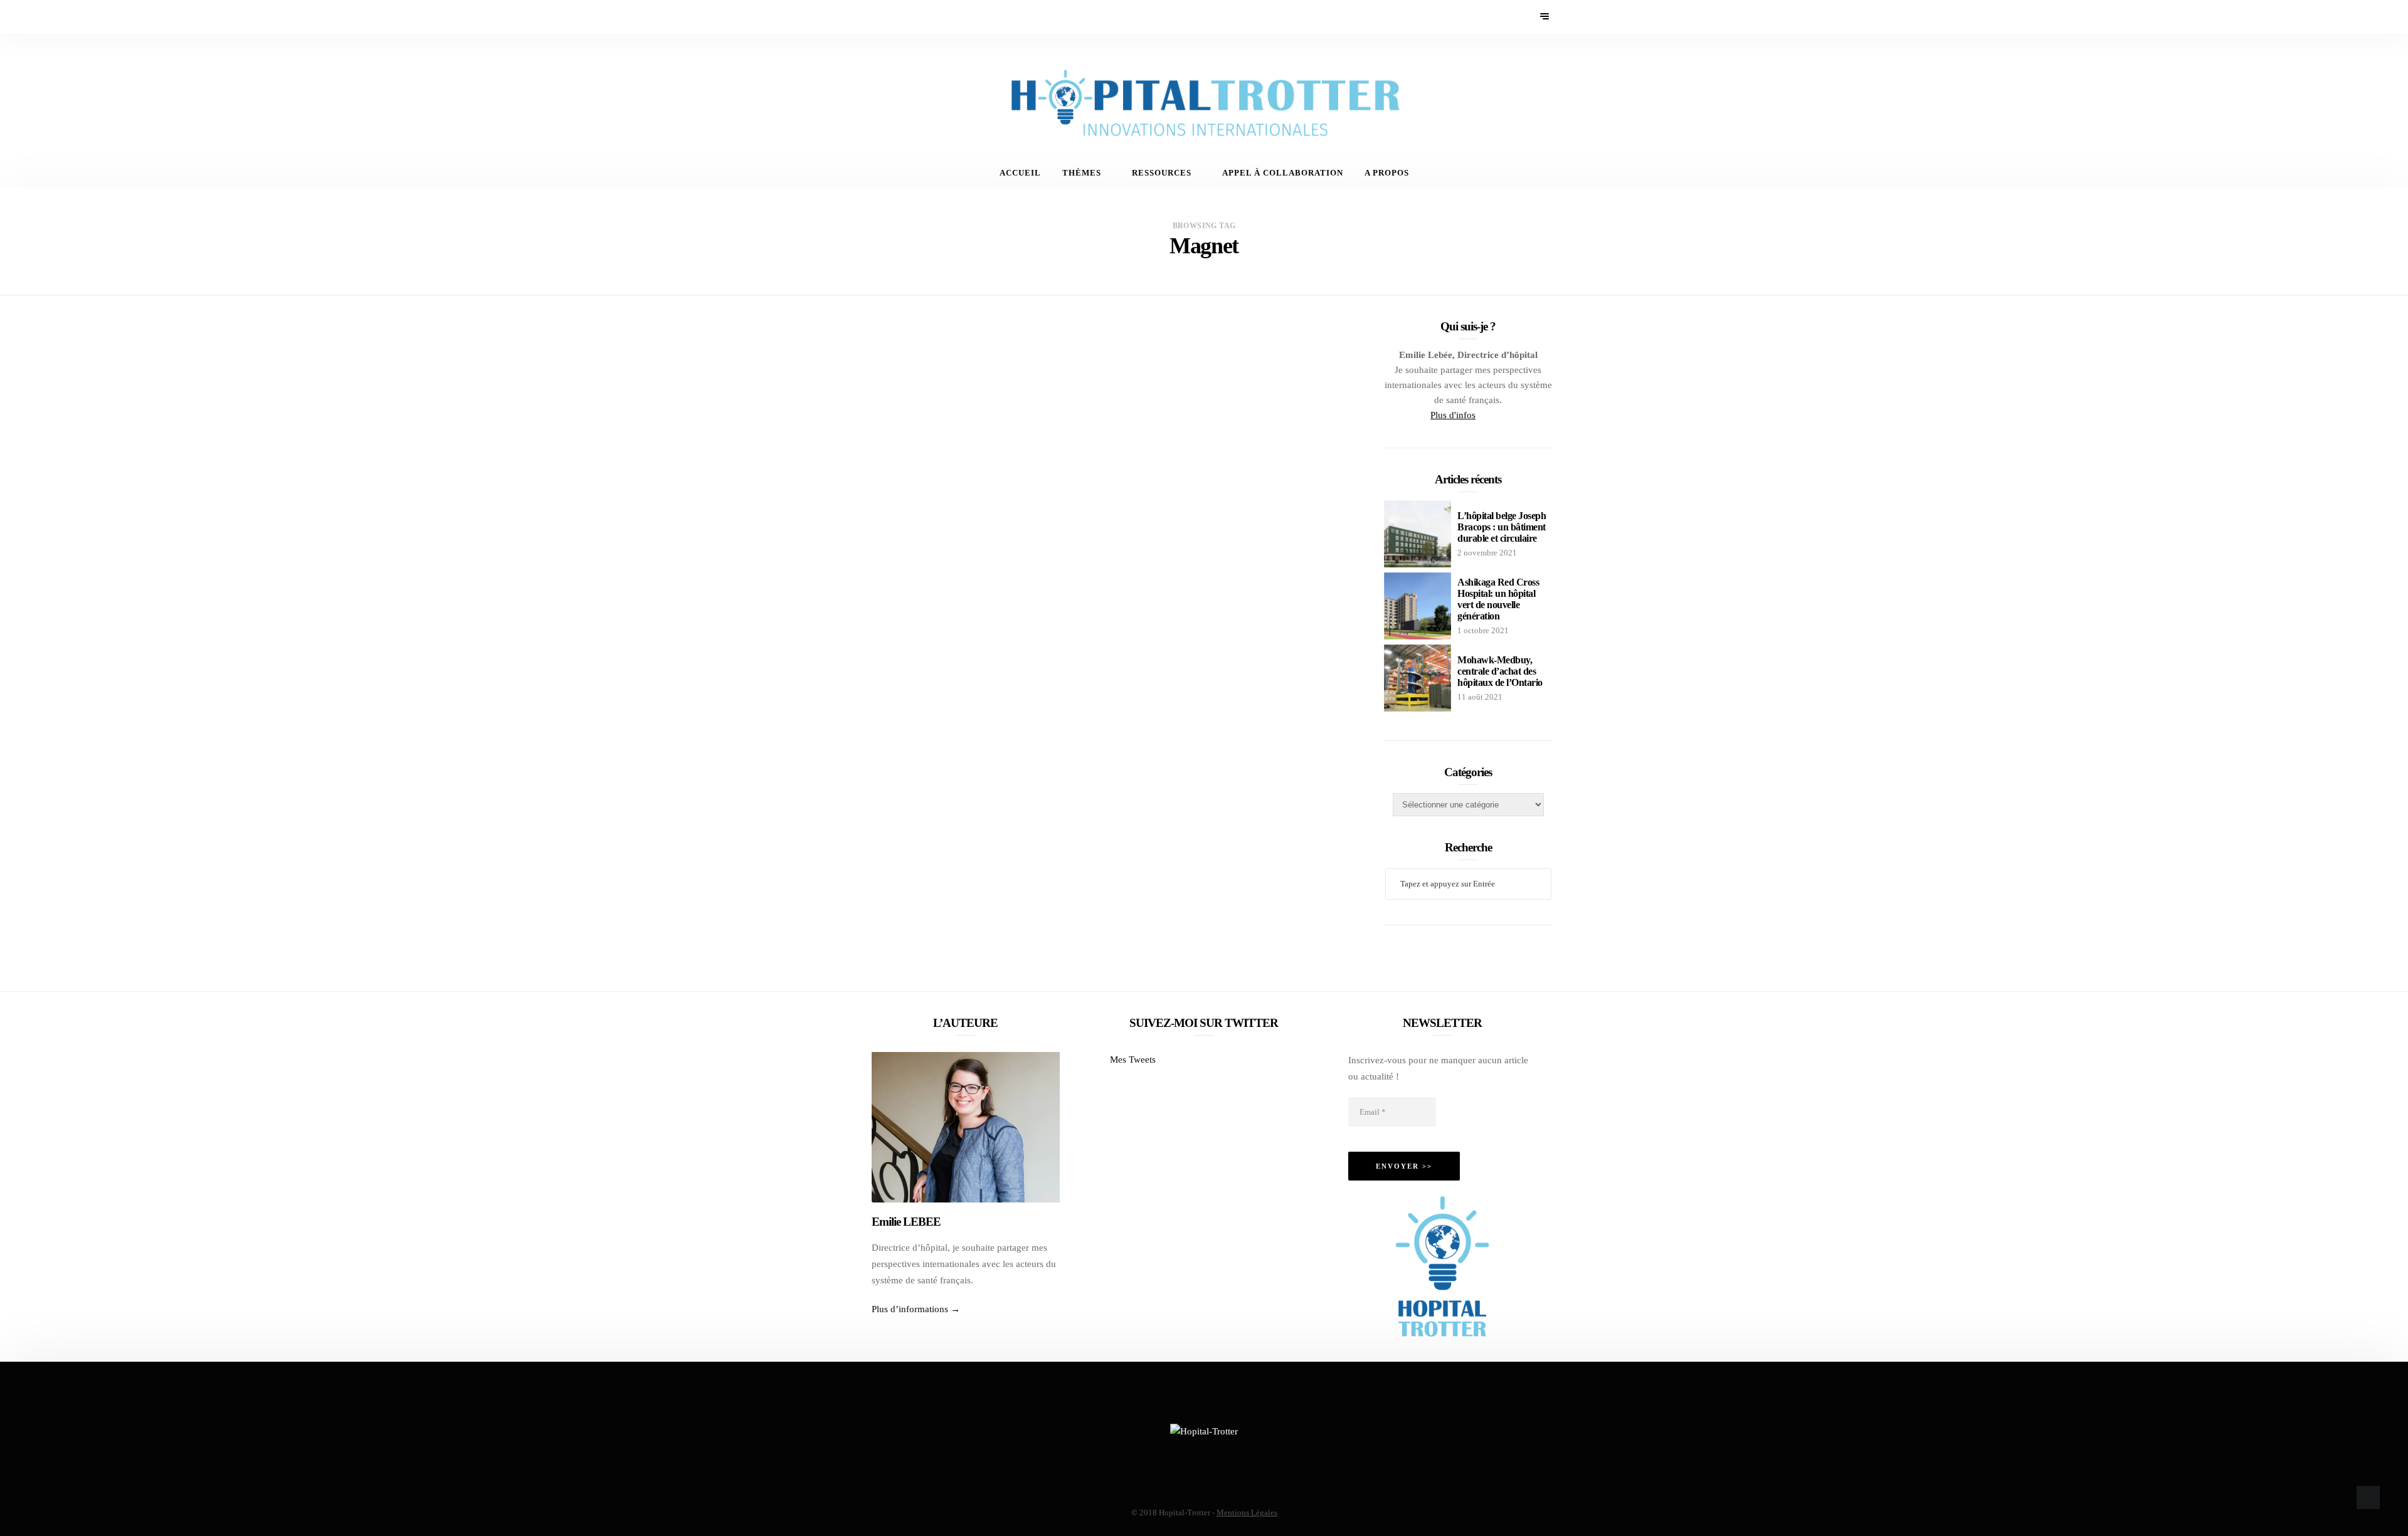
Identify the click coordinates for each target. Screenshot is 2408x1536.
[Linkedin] (915, 17)
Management (1182, 360)
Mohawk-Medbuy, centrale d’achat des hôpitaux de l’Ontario (1500, 671)
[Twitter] (881, 17)
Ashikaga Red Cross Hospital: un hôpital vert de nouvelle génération (1498, 599)
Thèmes (1082, 173)
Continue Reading (1112, 534)
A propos (1387, 173)
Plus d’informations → (916, 1309)
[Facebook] (864, 17)
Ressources (1162, 173)
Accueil (1020, 173)
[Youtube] (898, 17)
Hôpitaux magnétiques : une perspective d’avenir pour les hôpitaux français (1208, 402)
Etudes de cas (1108, 360)
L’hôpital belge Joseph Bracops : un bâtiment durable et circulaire (1502, 527)
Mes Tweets (1133, 1060)
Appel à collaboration (1283, 173)
